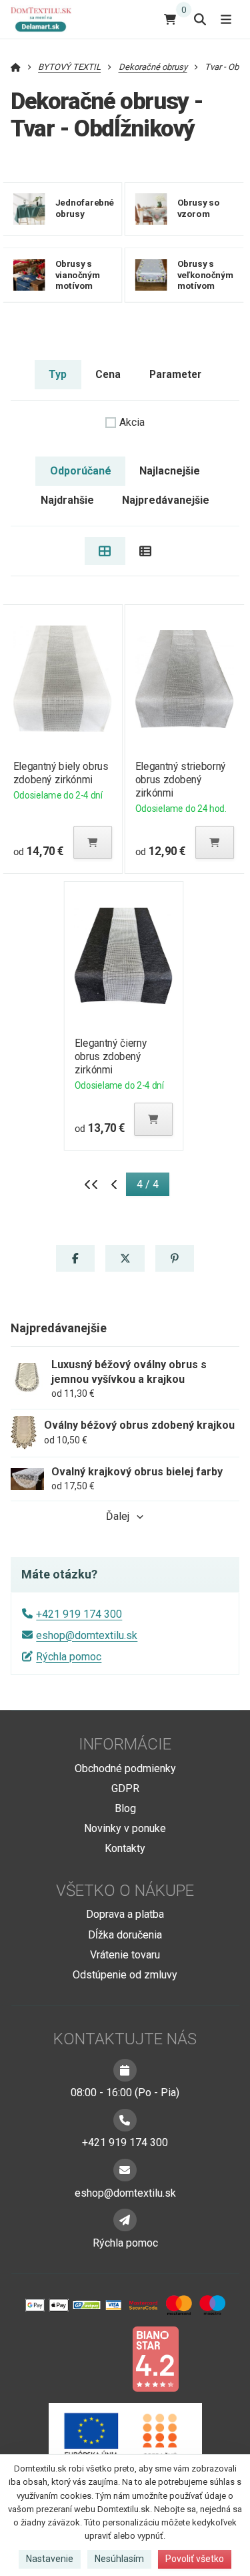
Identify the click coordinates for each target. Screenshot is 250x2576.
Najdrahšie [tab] (67, 500)
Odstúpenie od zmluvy (125, 1975)
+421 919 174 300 (79, 1614)
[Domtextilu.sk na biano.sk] (155, 2358)
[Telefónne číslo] (125, 2120)
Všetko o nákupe (125, 1891)
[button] (93, 842)
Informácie (125, 1744)
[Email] (125, 2170)
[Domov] (46, 19)
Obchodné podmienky (125, 1768)
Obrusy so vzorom (199, 208)
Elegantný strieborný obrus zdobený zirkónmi (181, 780)
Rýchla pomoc (69, 1657)
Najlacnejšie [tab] (170, 471)
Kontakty (125, 1848)
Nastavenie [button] (50, 2559)
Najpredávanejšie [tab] (166, 500)
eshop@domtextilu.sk (87, 1635)
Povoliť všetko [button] (195, 2559)
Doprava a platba (125, 1914)
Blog (125, 1808)
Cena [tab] (108, 374)
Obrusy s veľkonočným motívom (206, 275)
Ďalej (118, 1516)
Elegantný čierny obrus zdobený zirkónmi (111, 1056)
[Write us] (125, 2220)
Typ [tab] (58, 374)
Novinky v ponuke (125, 1828)
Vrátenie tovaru (125, 1955)
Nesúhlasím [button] (119, 2559)
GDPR (125, 1788)
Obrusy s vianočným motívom (78, 275)
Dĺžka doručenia (125, 1935)
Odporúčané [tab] (81, 471)
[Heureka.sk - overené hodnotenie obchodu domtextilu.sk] (100, 2358)
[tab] (105, 551)
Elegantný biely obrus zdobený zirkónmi (60, 773)
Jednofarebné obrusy (85, 208)
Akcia (132, 422)
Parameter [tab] (175, 374)
